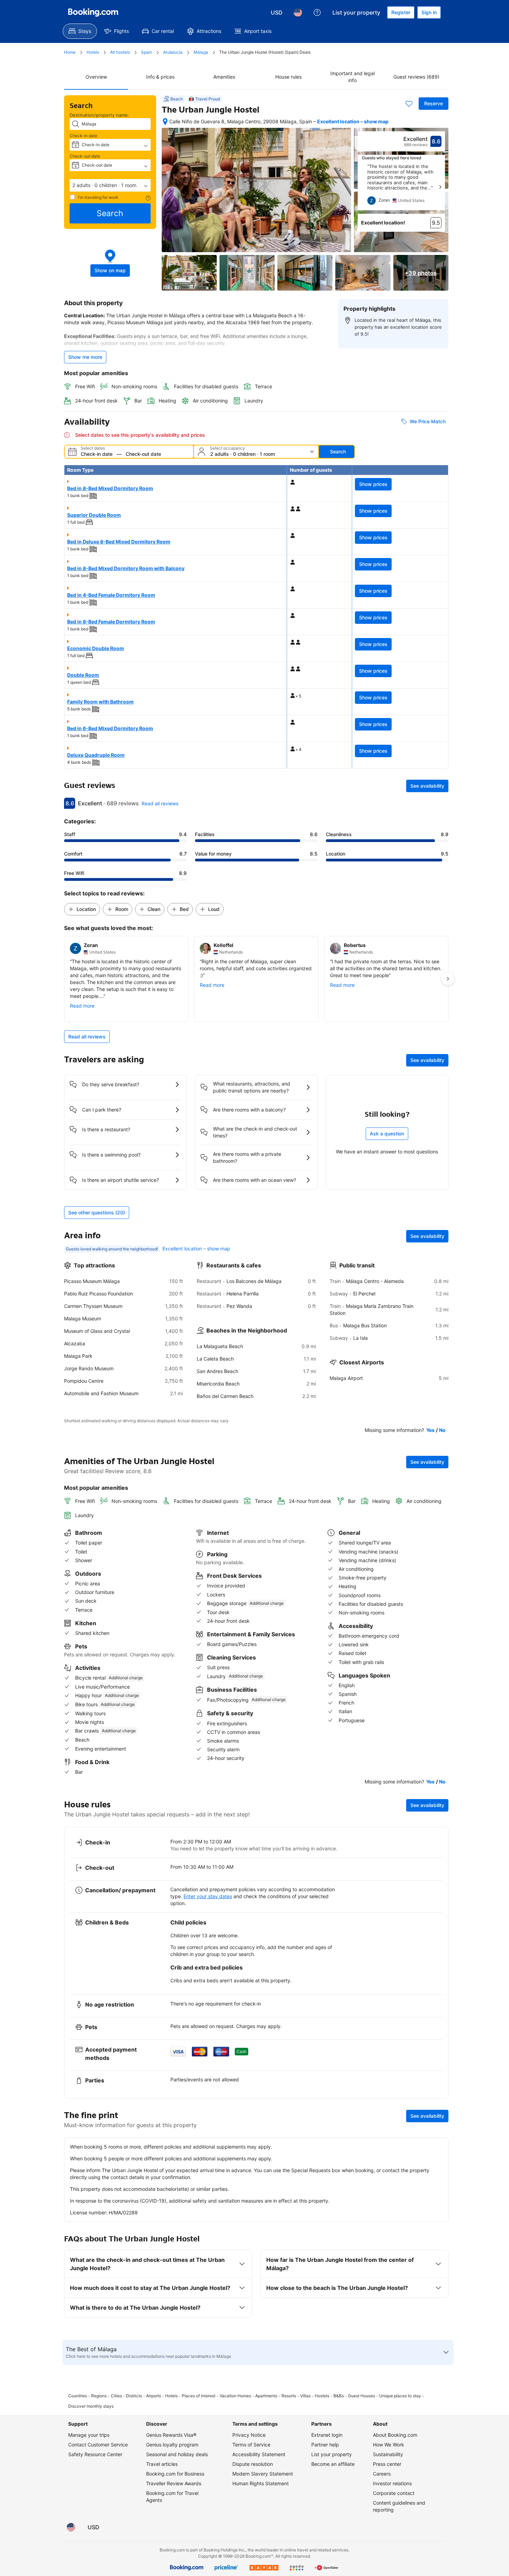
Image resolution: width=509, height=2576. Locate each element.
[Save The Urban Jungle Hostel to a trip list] (409, 104)
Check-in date (83, 136)
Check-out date (85, 156)
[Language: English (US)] (298, 12)
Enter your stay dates (208, 1896)
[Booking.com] (93, 12)
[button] (110, 185)
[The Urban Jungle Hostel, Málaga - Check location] (165, 122)
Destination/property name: (99, 115)
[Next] (440, 187)
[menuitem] (80, 31)
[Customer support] (317, 12)
